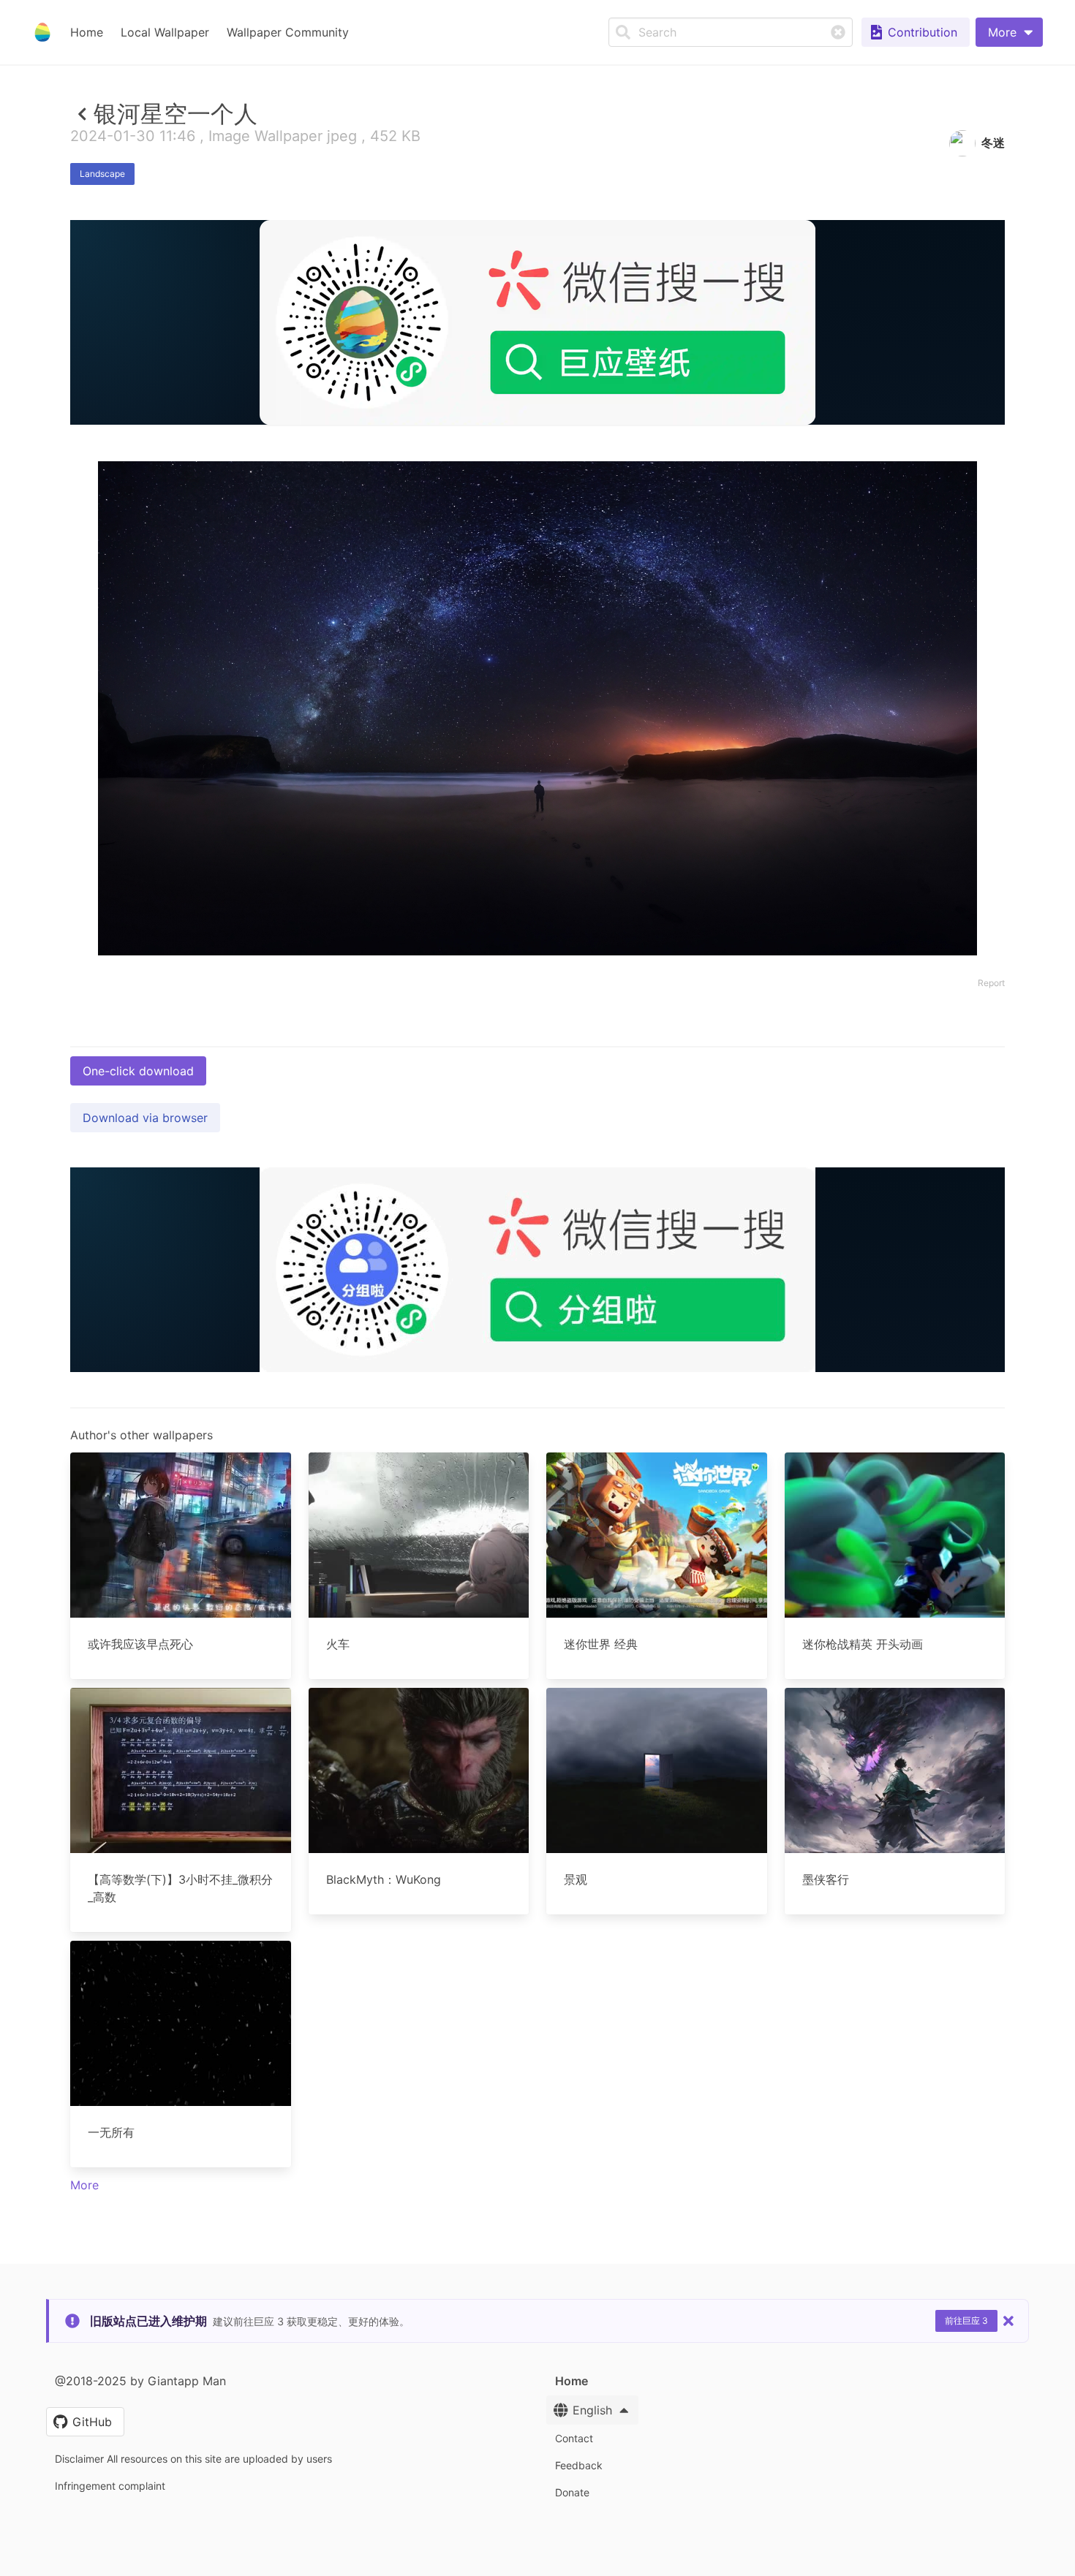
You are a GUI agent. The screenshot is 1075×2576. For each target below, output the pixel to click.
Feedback (579, 2465)
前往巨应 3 (966, 2321)
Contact (574, 2438)
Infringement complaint (110, 2486)
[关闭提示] (1008, 2321)
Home (87, 32)
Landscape (102, 174)
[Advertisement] (537, 531)
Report (991, 983)
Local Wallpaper (165, 32)
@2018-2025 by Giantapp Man (140, 2381)
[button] (1009, 32)
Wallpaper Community (288, 32)
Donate (572, 2492)
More (84, 2185)
